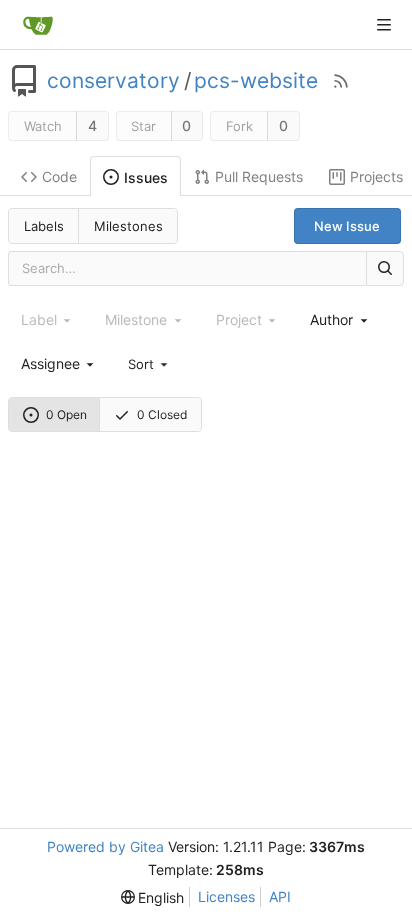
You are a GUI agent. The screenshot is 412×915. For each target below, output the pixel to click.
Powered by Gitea (105, 846)
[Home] (38, 25)
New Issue (347, 226)
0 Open (66, 414)
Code (59, 176)
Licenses (226, 896)
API (280, 896)
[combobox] (340, 319)
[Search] (385, 268)
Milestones (128, 226)
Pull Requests (259, 176)
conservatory (113, 81)
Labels (44, 226)
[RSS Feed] (341, 81)
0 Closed (162, 414)
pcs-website (256, 81)
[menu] (149, 363)
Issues (146, 177)
